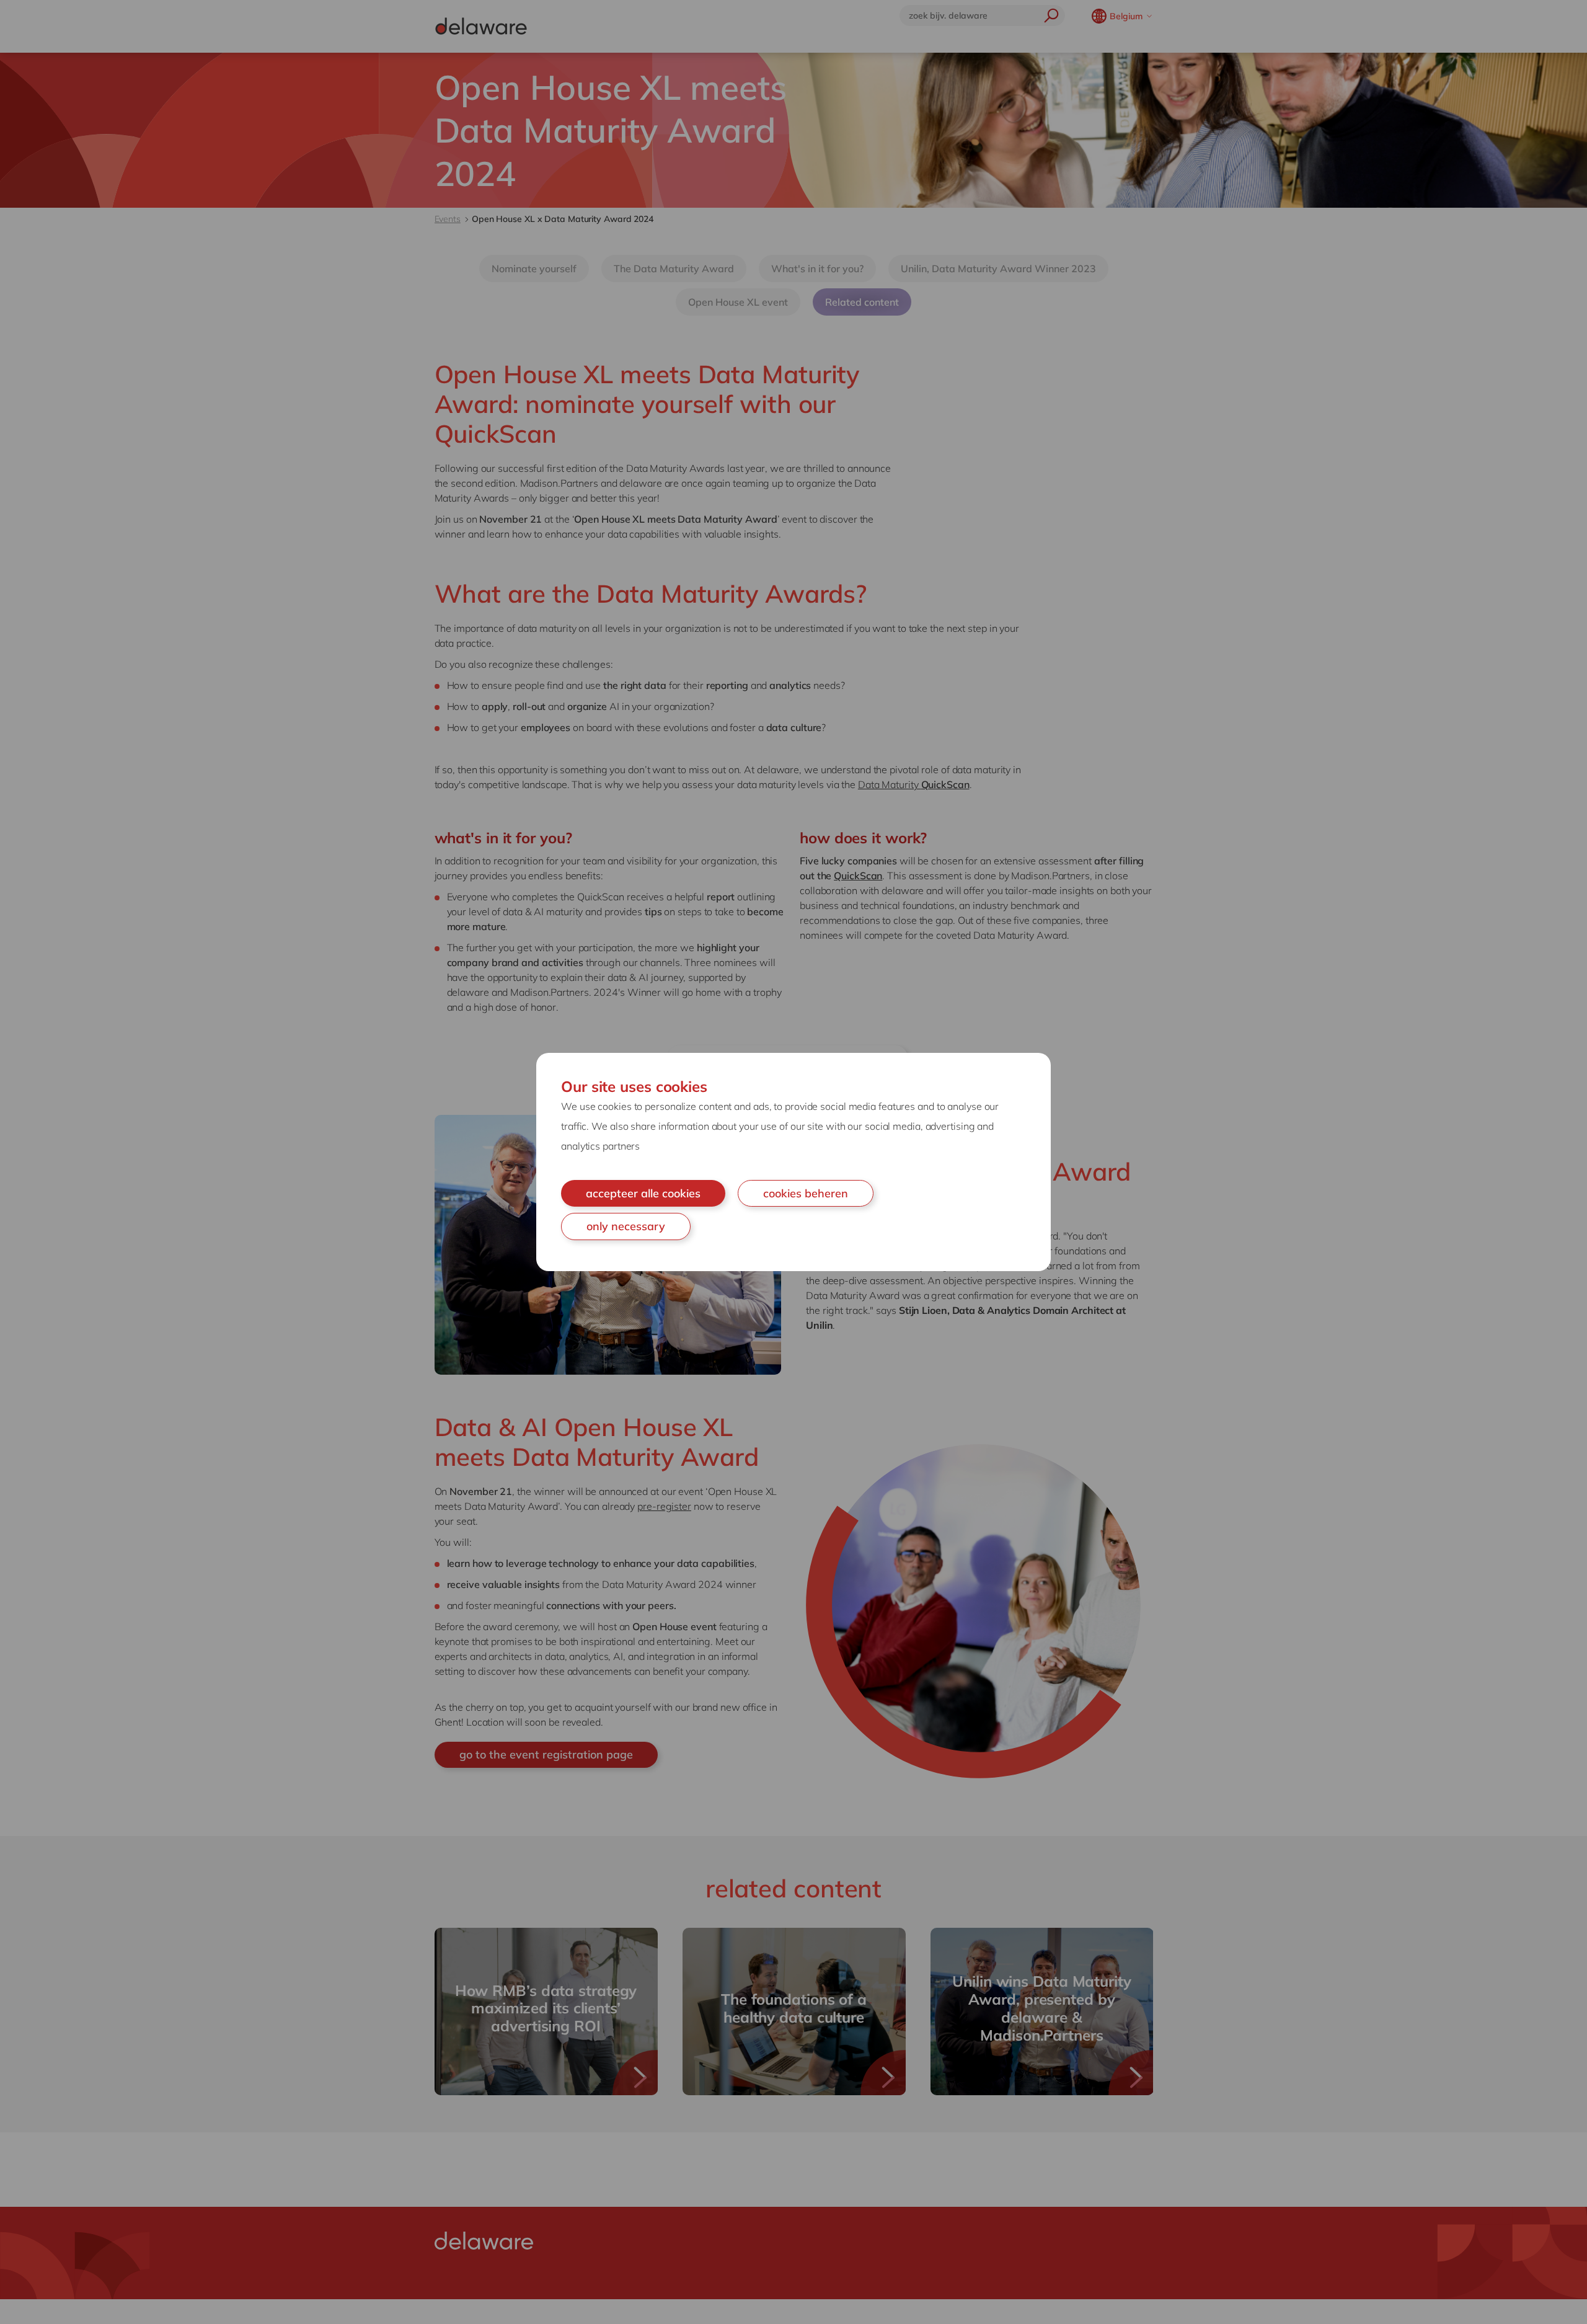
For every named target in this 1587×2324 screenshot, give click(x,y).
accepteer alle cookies (643, 1193)
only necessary (626, 1226)
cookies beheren (806, 1193)
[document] (793, 1162)
